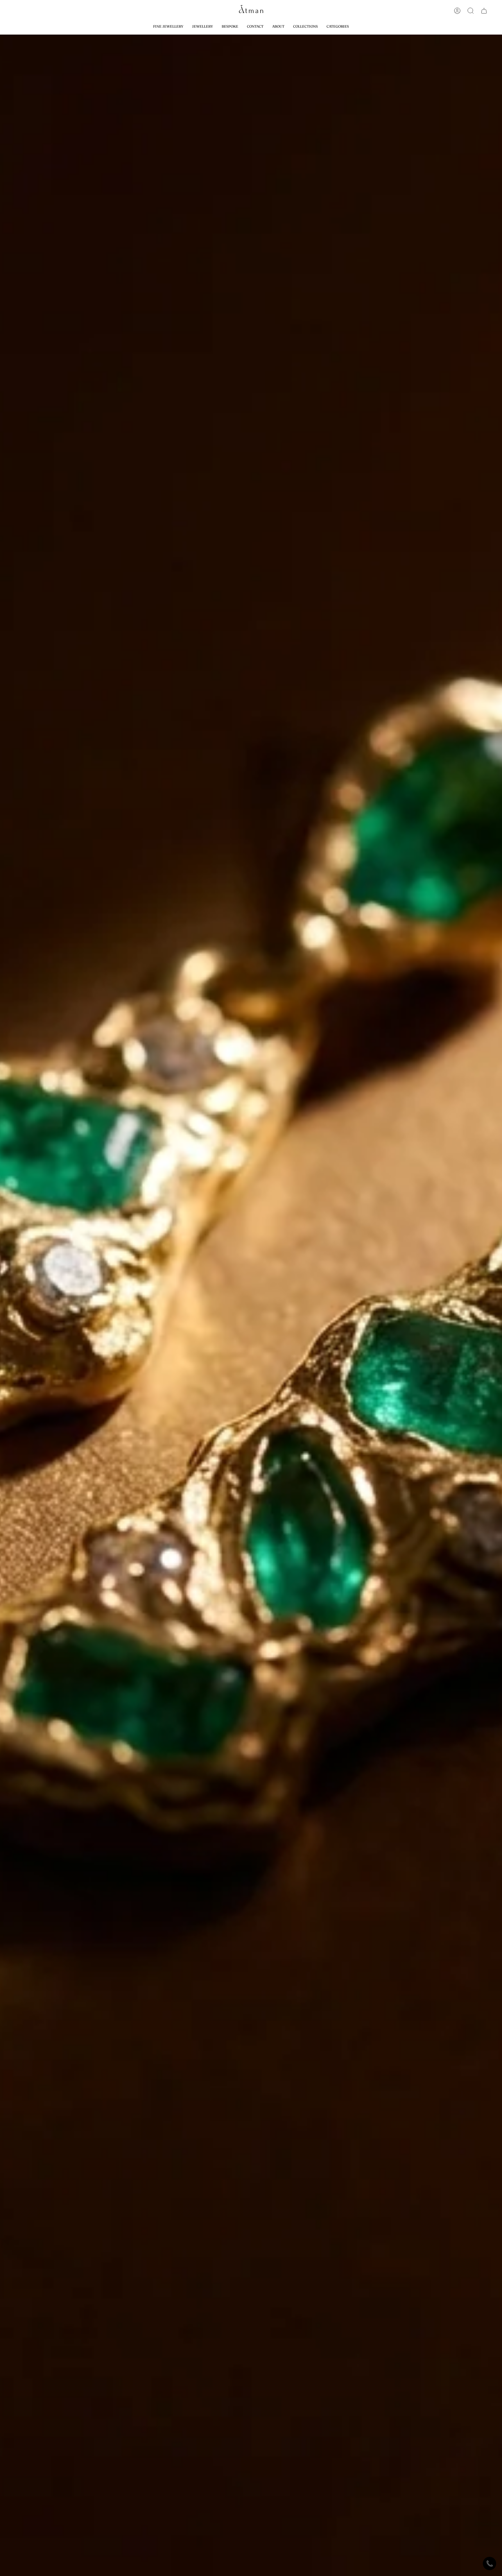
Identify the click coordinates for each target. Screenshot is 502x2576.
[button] (305, 26)
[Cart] (484, 11)
